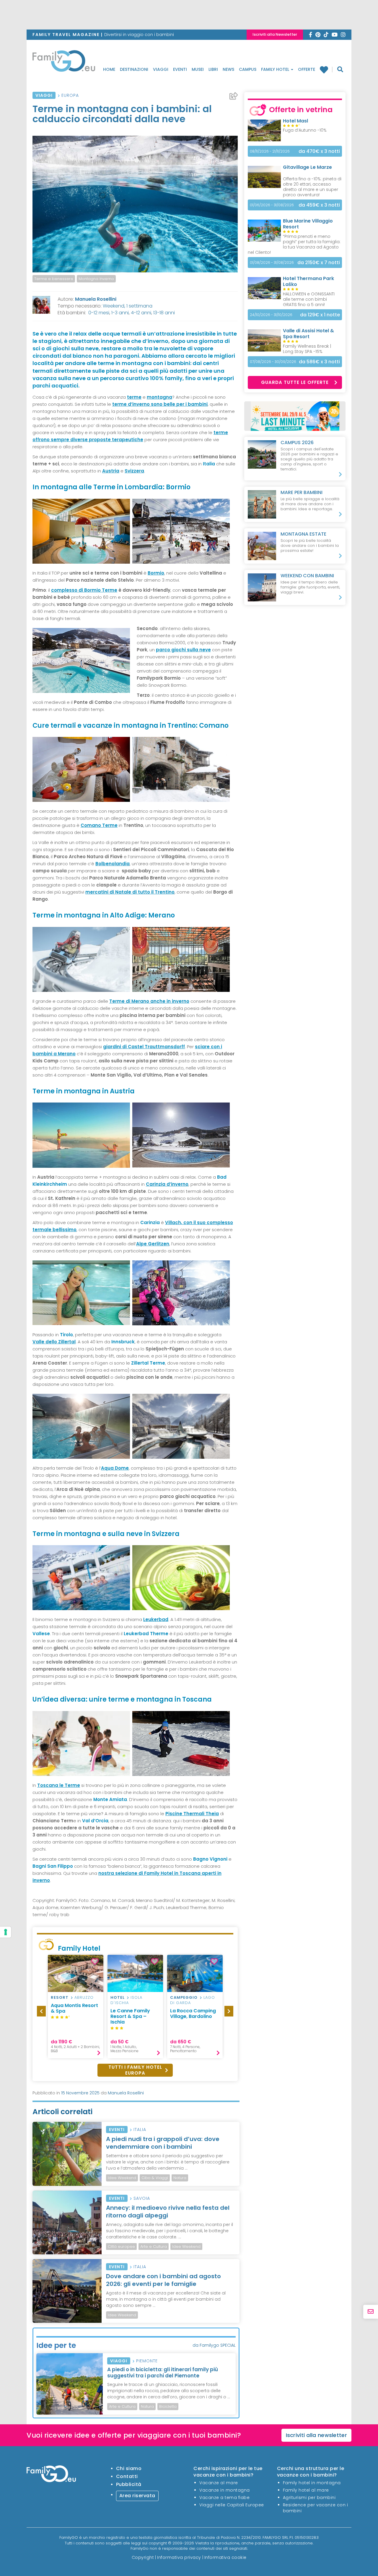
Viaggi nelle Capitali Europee (232, 2505)
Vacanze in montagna (225, 2490)
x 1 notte (320, 315)
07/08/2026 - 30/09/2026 (273, 362)
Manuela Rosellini (96, 299)
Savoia (142, 2198)
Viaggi (161, 69)
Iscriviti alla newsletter (317, 2435)
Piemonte (147, 2361)
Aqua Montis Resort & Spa (74, 2008)
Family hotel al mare (306, 2490)
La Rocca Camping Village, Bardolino (193, 2014)
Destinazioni (134, 69)
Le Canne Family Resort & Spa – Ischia (130, 2016)
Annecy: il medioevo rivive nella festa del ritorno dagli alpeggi (168, 2212)
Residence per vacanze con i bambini (316, 2508)
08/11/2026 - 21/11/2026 (270, 151)
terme (134, 397)
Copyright (143, 2557)
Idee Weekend (122, 2178)
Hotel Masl (295, 121)
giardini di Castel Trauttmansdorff (144, 1047)
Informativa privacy (179, 2557)
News (228, 69)
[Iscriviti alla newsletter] (371, 2312)
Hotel (118, 1997)
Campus (248, 69)
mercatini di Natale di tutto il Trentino (130, 892)
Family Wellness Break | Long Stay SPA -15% (307, 349)
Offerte (307, 69)
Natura (180, 2178)
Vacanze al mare (219, 2483)
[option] (76, 2007)
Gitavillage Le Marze (307, 167)
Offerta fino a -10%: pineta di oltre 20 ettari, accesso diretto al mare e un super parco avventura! (312, 187)
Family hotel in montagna (312, 2483)
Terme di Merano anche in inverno (149, 1001)
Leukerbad (156, 1619)
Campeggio (184, 1997)
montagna (159, 397)
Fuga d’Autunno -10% (305, 130)
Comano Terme (99, 825)
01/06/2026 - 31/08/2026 (272, 205)
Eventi (180, 69)
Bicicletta (168, 2406)
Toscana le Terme (59, 1785)
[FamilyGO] (64, 63)
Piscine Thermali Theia (192, 1814)
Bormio (156, 573)
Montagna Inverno (96, 279)
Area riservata (137, 2496)
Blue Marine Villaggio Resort (308, 224)
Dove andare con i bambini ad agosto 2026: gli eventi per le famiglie (163, 2280)
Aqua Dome (115, 1468)
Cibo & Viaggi (155, 2178)
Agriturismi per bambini (309, 2498)
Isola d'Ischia (126, 2000)
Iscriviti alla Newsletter (275, 34)
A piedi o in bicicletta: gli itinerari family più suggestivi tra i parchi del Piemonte (163, 2372)
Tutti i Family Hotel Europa (135, 2070)
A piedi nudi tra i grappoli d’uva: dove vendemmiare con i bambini (163, 2143)
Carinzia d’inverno (167, 1184)
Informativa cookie (225, 2557)
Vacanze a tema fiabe (224, 2498)
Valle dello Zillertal (54, 1342)
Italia (140, 2130)
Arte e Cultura (154, 2247)
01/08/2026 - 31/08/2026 (272, 262)
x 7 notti (319, 262)
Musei (198, 69)
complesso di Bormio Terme (84, 590)
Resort (60, 1997)
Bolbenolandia (113, 864)
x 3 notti (319, 151)
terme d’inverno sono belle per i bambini (160, 404)
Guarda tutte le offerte (295, 382)
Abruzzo (84, 1997)
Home (109, 69)
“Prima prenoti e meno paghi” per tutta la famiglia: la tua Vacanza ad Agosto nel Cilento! (294, 244)
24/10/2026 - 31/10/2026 (271, 315)
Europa (70, 95)
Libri (213, 69)
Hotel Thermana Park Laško (308, 281)
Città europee (121, 2247)
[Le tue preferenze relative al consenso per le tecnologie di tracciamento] (6, 1932)
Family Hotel (276, 69)
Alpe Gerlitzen (153, 1244)
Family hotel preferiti (326, 70)
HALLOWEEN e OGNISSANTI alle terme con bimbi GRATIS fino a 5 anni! (309, 299)
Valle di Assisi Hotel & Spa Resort (308, 334)
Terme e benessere (54, 279)
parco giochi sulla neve (183, 650)
